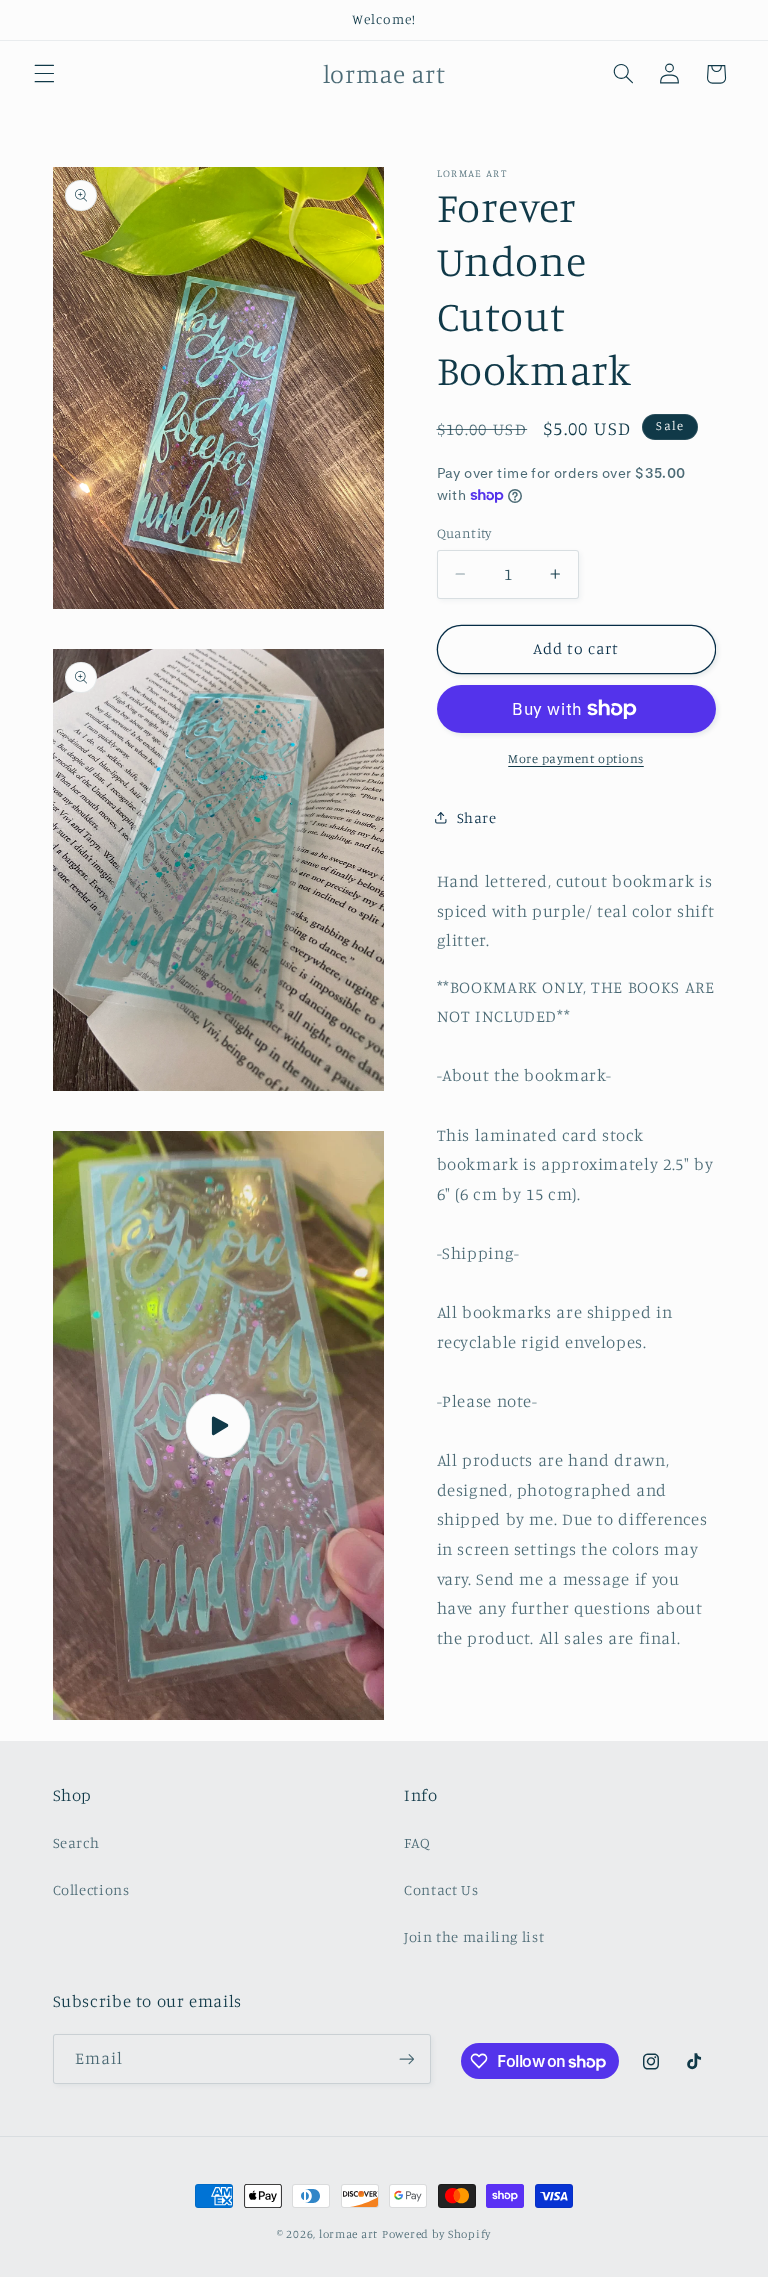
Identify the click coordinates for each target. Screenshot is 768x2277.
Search (76, 1842)
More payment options (576, 758)
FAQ (417, 1842)
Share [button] (477, 817)
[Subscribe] (406, 2058)
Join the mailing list (474, 1936)
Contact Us (441, 1889)
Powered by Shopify (436, 2234)
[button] (44, 74)
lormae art (348, 2234)
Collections (91, 1889)
